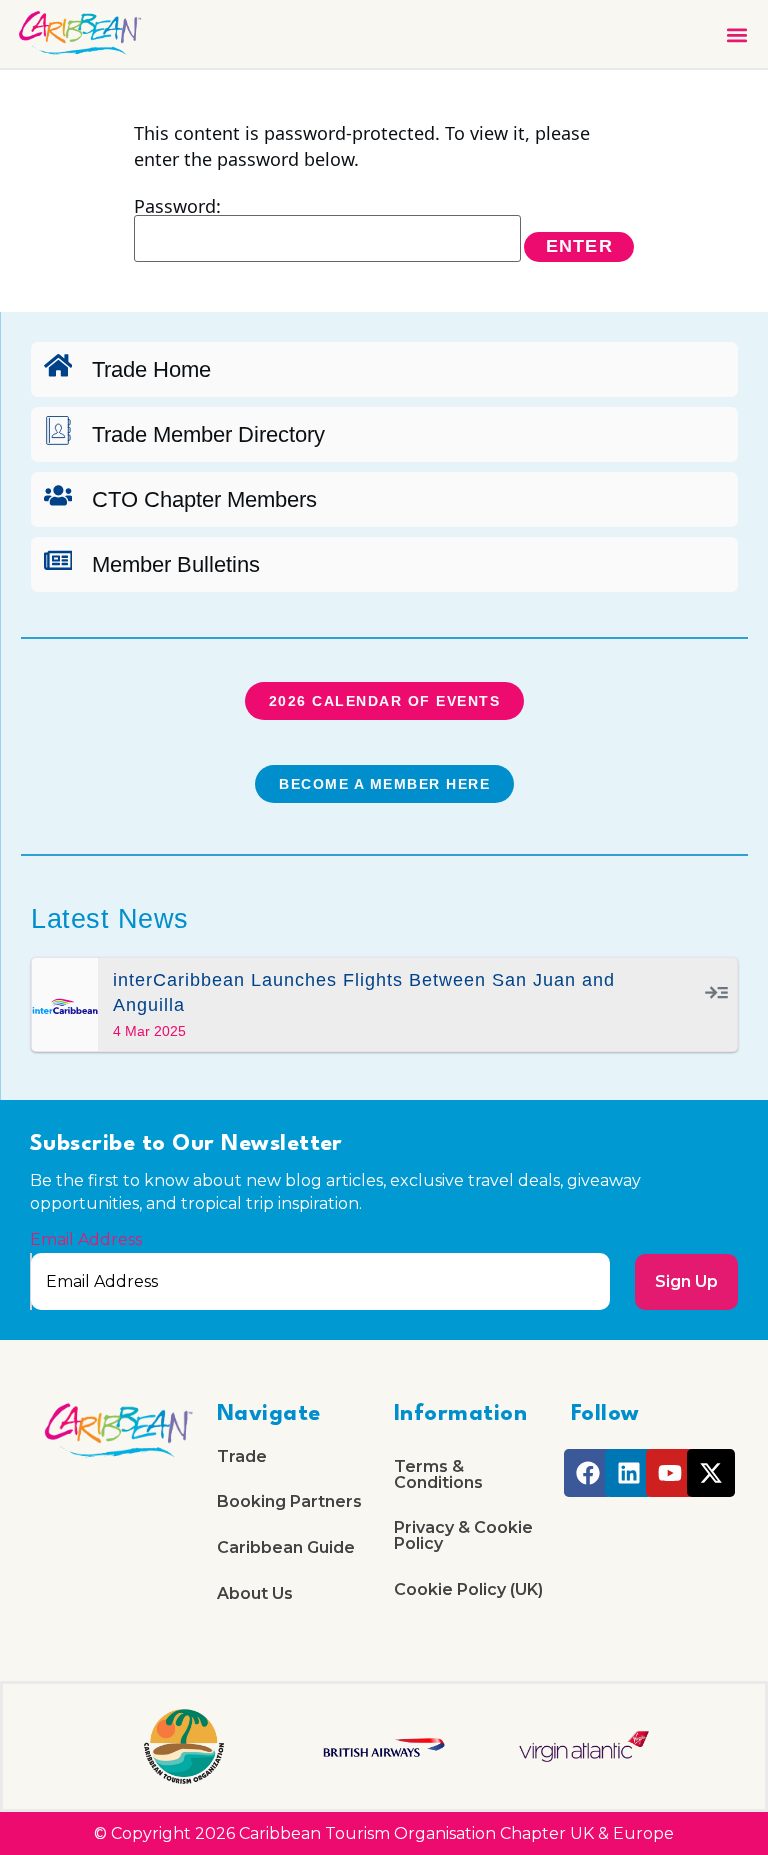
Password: (177, 207)
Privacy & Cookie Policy (463, 1535)
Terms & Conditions (438, 1474)
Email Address (86, 1240)
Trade (242, 1456)
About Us (255, 1593)
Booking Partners (289, 1501)
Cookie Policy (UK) (468, 1589)
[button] (736, 34)
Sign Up (686, 1281)
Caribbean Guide (286, 1547)
